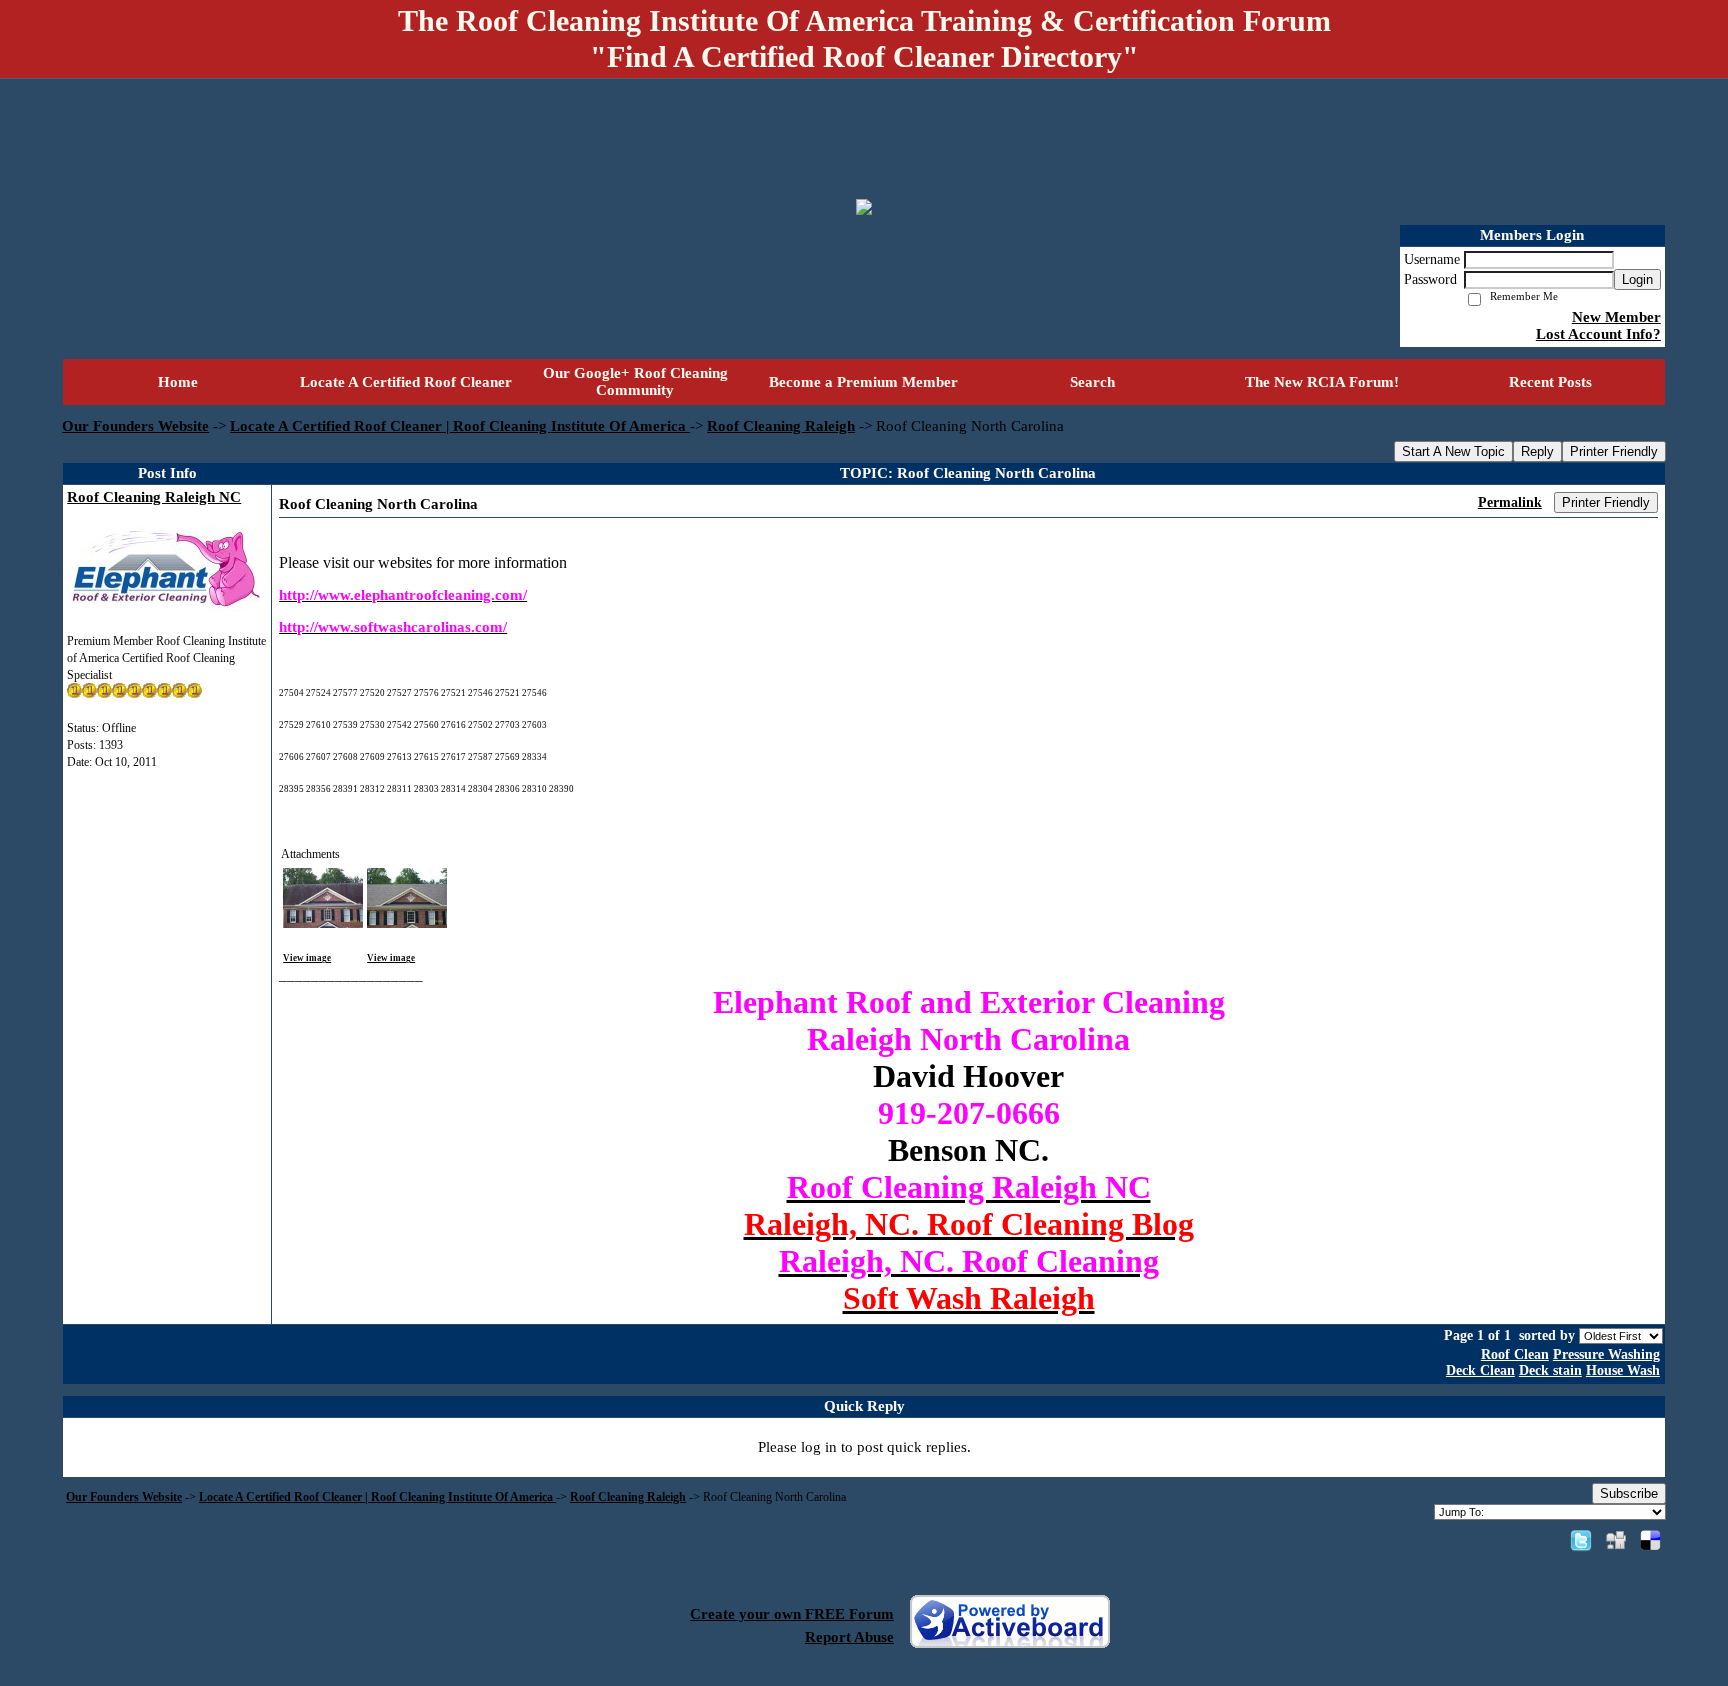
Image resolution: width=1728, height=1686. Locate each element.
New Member (1616, 317)
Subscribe (1629, 1493)
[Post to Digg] (1616, 1540)
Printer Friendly (1614, 451)
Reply (1537, 451)
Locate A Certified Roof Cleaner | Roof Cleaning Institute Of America (460, 426)
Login (1637, 279)
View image (307, 958)
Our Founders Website (135, 426)
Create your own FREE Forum (792, 1614)
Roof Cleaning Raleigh (781, 426)
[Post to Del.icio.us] (1650, 1540)
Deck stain (1550, 1370)
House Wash (1623, 1370)
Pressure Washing (1606, 1354)
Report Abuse (849, 1637)
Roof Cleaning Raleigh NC (154, 497)
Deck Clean (1480, 1370)
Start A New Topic (1453, 451)
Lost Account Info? (1598, 334)
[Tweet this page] (1581, 1540)
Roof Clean (1515, 1354)
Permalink (1510, 502)
